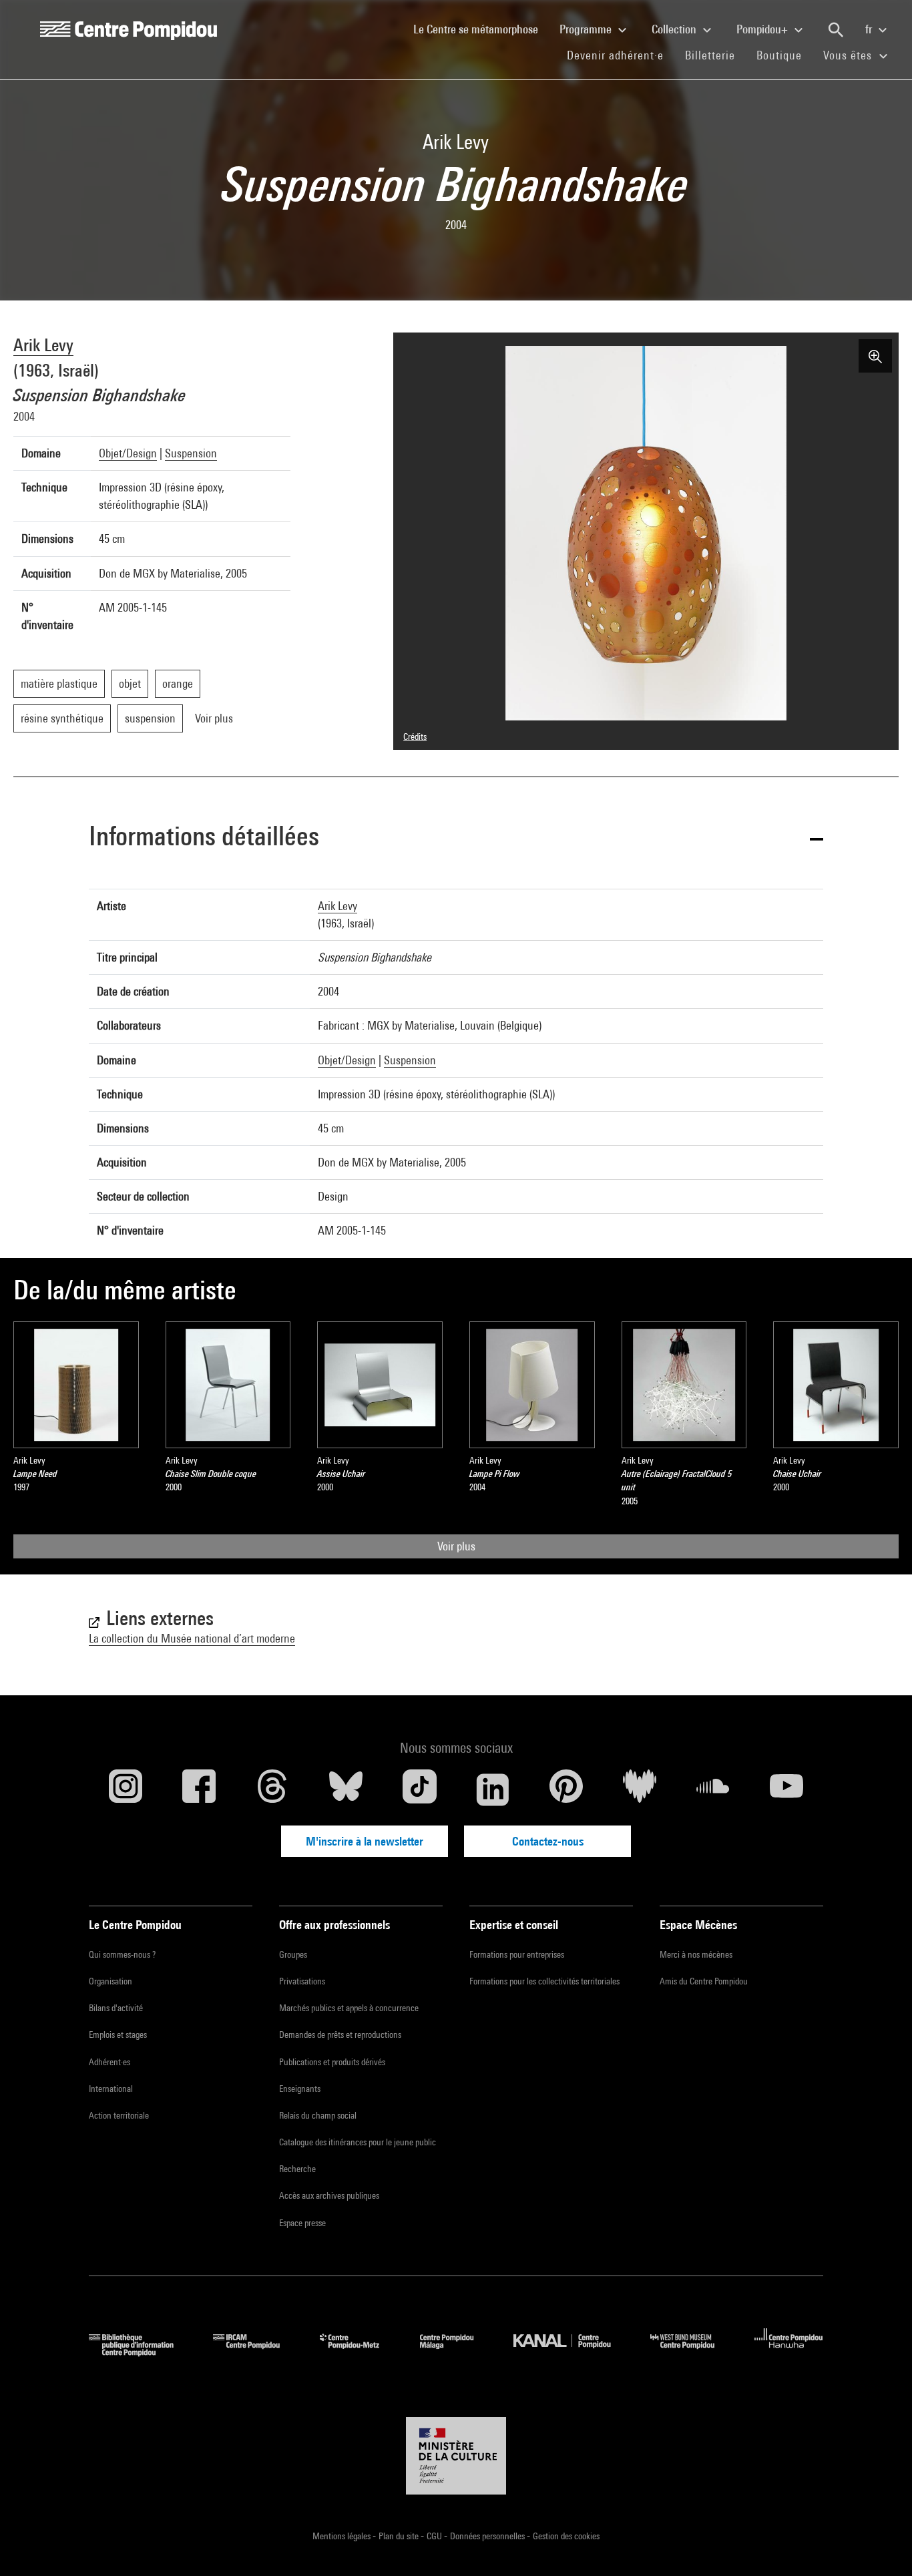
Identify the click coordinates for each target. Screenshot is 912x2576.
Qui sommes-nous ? (122, 1954)
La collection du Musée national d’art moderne (192, 1638)
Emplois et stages (118, 2034)
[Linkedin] (493, 1789)
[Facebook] (199, 1789)
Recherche (297, 2169)
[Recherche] (836, 30)
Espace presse (302, 2223)
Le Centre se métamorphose (481, 29)
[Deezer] (640, 1789)
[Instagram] (126, 1789)
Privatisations (302, 1981)
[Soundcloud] (713, 1789)
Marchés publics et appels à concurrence (349, 2008)
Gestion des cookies (566, 2536)
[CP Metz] (360, 2352)
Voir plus (456, 1546)
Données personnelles (488, 2536)
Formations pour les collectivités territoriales (544, 1981)
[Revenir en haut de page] (881, 2545)
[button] (456, 838)
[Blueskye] (346, 1789)
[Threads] (272, 1789)
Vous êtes (849, 55)
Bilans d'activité (116, 2008)
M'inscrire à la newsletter (365, 1841)
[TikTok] (419, 1789)
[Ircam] (256, 2352)
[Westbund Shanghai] (692, 2352)
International (111, 2089)
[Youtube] (786, 1789)
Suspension (191, 453)
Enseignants (300, 2089)
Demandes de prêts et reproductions (340, 2034)
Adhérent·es (109, 2062)
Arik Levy (43, 345)
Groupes (293, 1954)
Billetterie (710, 55)
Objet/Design (128, 453)
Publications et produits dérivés (332, 2062)
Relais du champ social (318, 2115)
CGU (435, 2536)
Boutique (784, 55)
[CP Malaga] (457, 2352)
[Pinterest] (566, 1789)
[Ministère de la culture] (456, 2456)
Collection (675, 29)
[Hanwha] (789, 2352)
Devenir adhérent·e (621, 55)
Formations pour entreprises (517, 1954)
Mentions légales (343, 2536)
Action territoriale (119, 2115)
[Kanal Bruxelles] (572, 2352)
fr (870, 29)
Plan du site (400, 2536)
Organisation (110, 1981)
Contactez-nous (548, 1841)
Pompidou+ (763, 29)
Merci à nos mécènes (696, 1954)
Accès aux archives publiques (329, 2195)
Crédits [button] (415, 736)
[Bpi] (141, 2352)
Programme (587, 29)
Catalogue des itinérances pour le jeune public (358, 2142)
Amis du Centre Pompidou (704, 1981)
